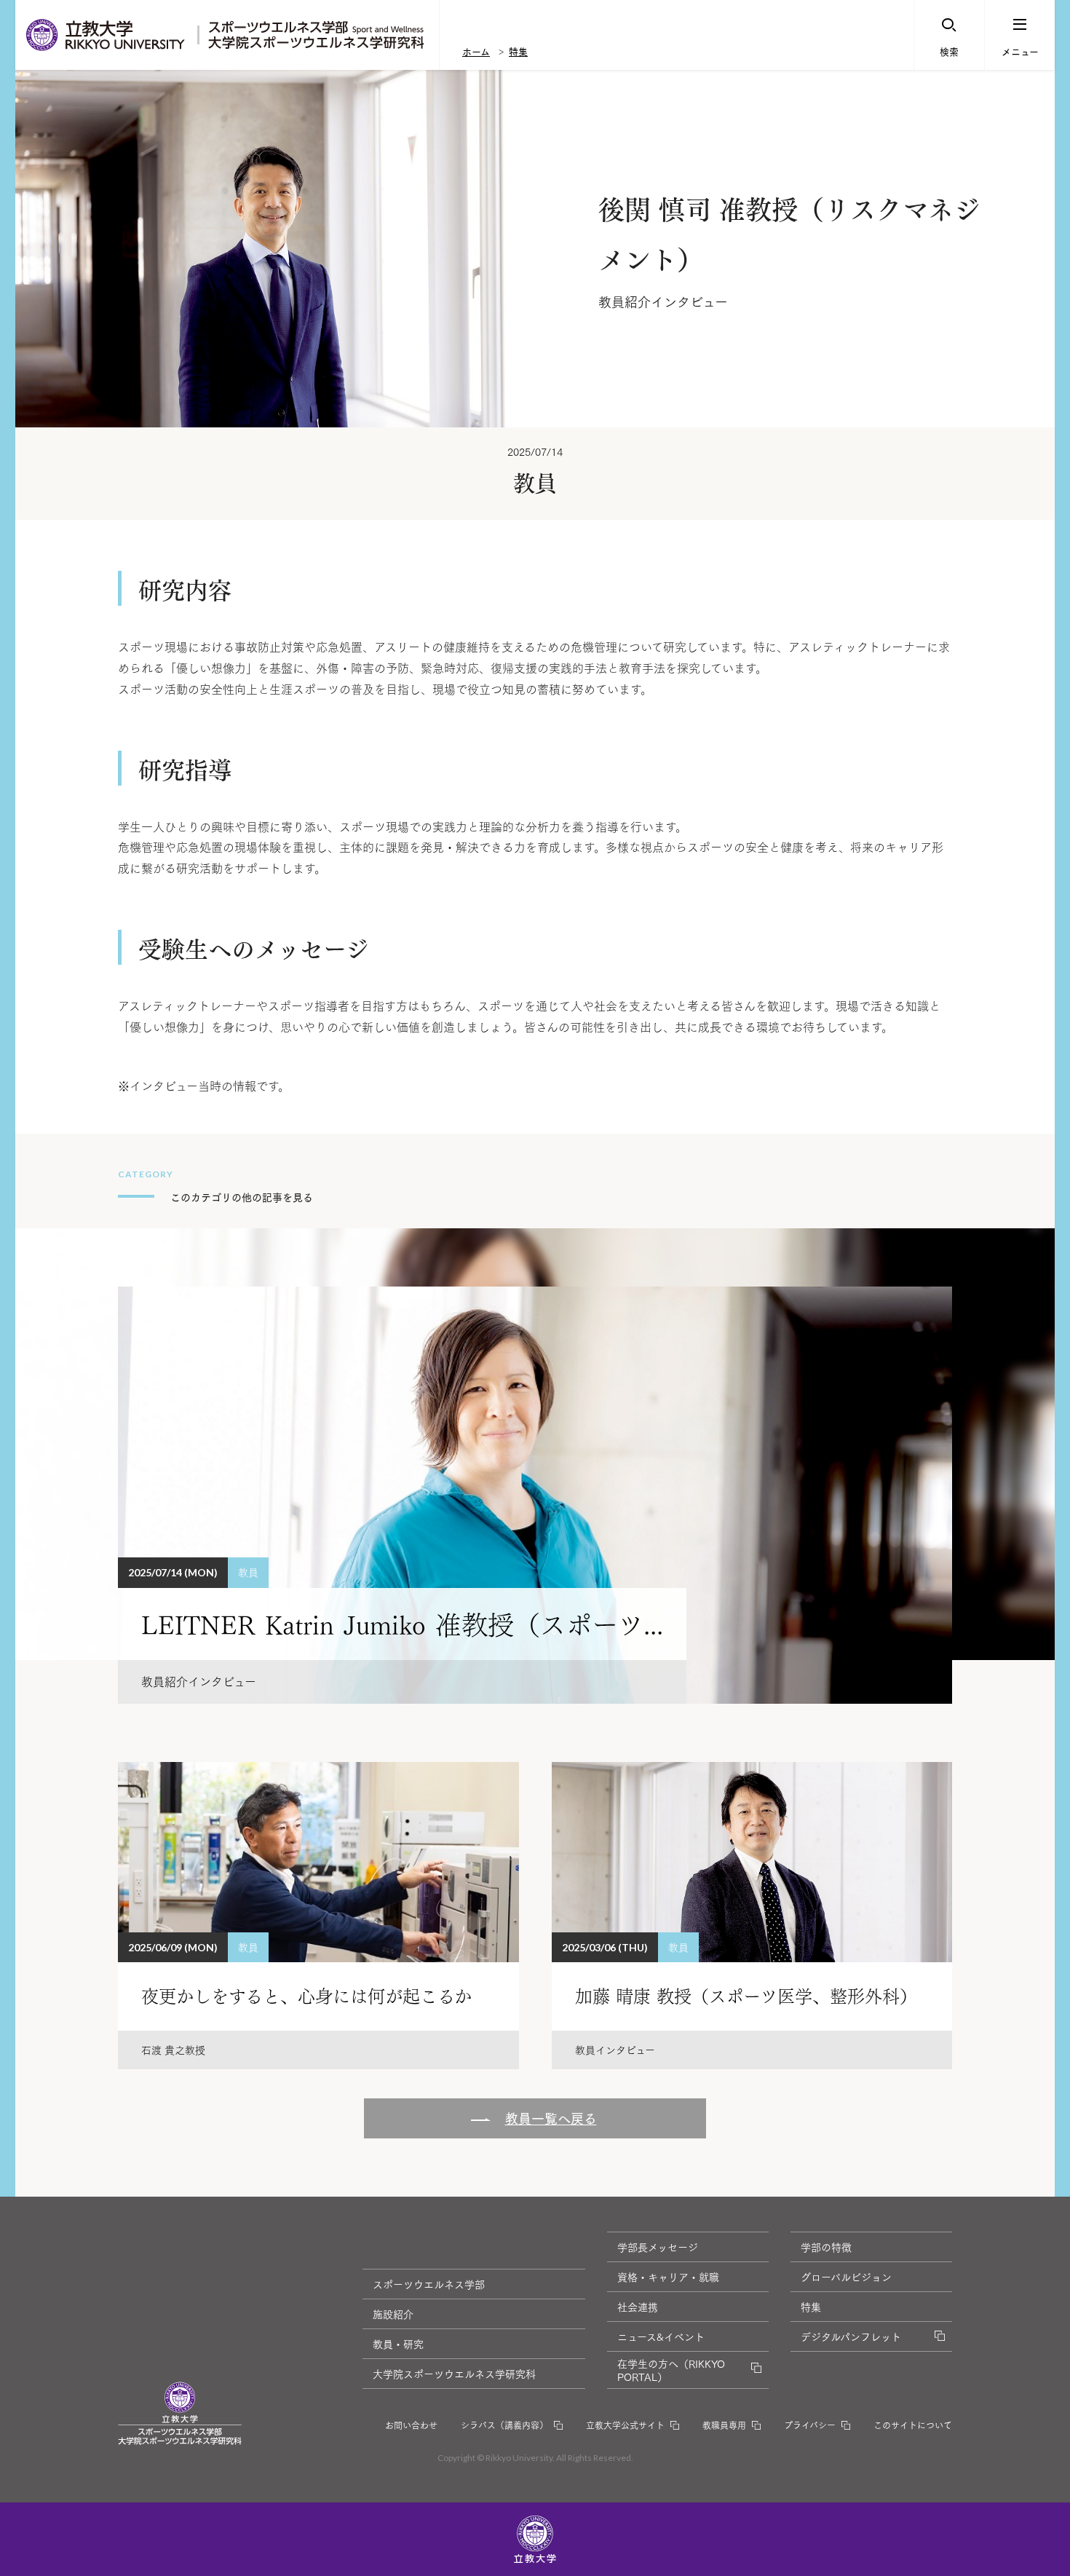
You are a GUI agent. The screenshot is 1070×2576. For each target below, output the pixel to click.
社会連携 (638, 2307)
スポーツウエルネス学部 (429, 2284)
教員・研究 (398, 2344)
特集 (518, 51)
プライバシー (810, 2425)
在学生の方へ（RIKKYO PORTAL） (671, 2370)
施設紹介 (393, 2314)
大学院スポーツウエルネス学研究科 (454, 2374)
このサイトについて (913, 2425)
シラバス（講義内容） (504, 2425)
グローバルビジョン (846, 2277)
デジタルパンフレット (851, 2336)
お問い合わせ (411, 2425)
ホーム (476, 51)
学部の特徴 (826, 2247)
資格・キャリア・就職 (668, 2277)
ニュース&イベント (661, 2336)
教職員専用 (724, 2425)
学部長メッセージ (658, 2247)
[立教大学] (106, 35)
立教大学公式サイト (625, 2425)
